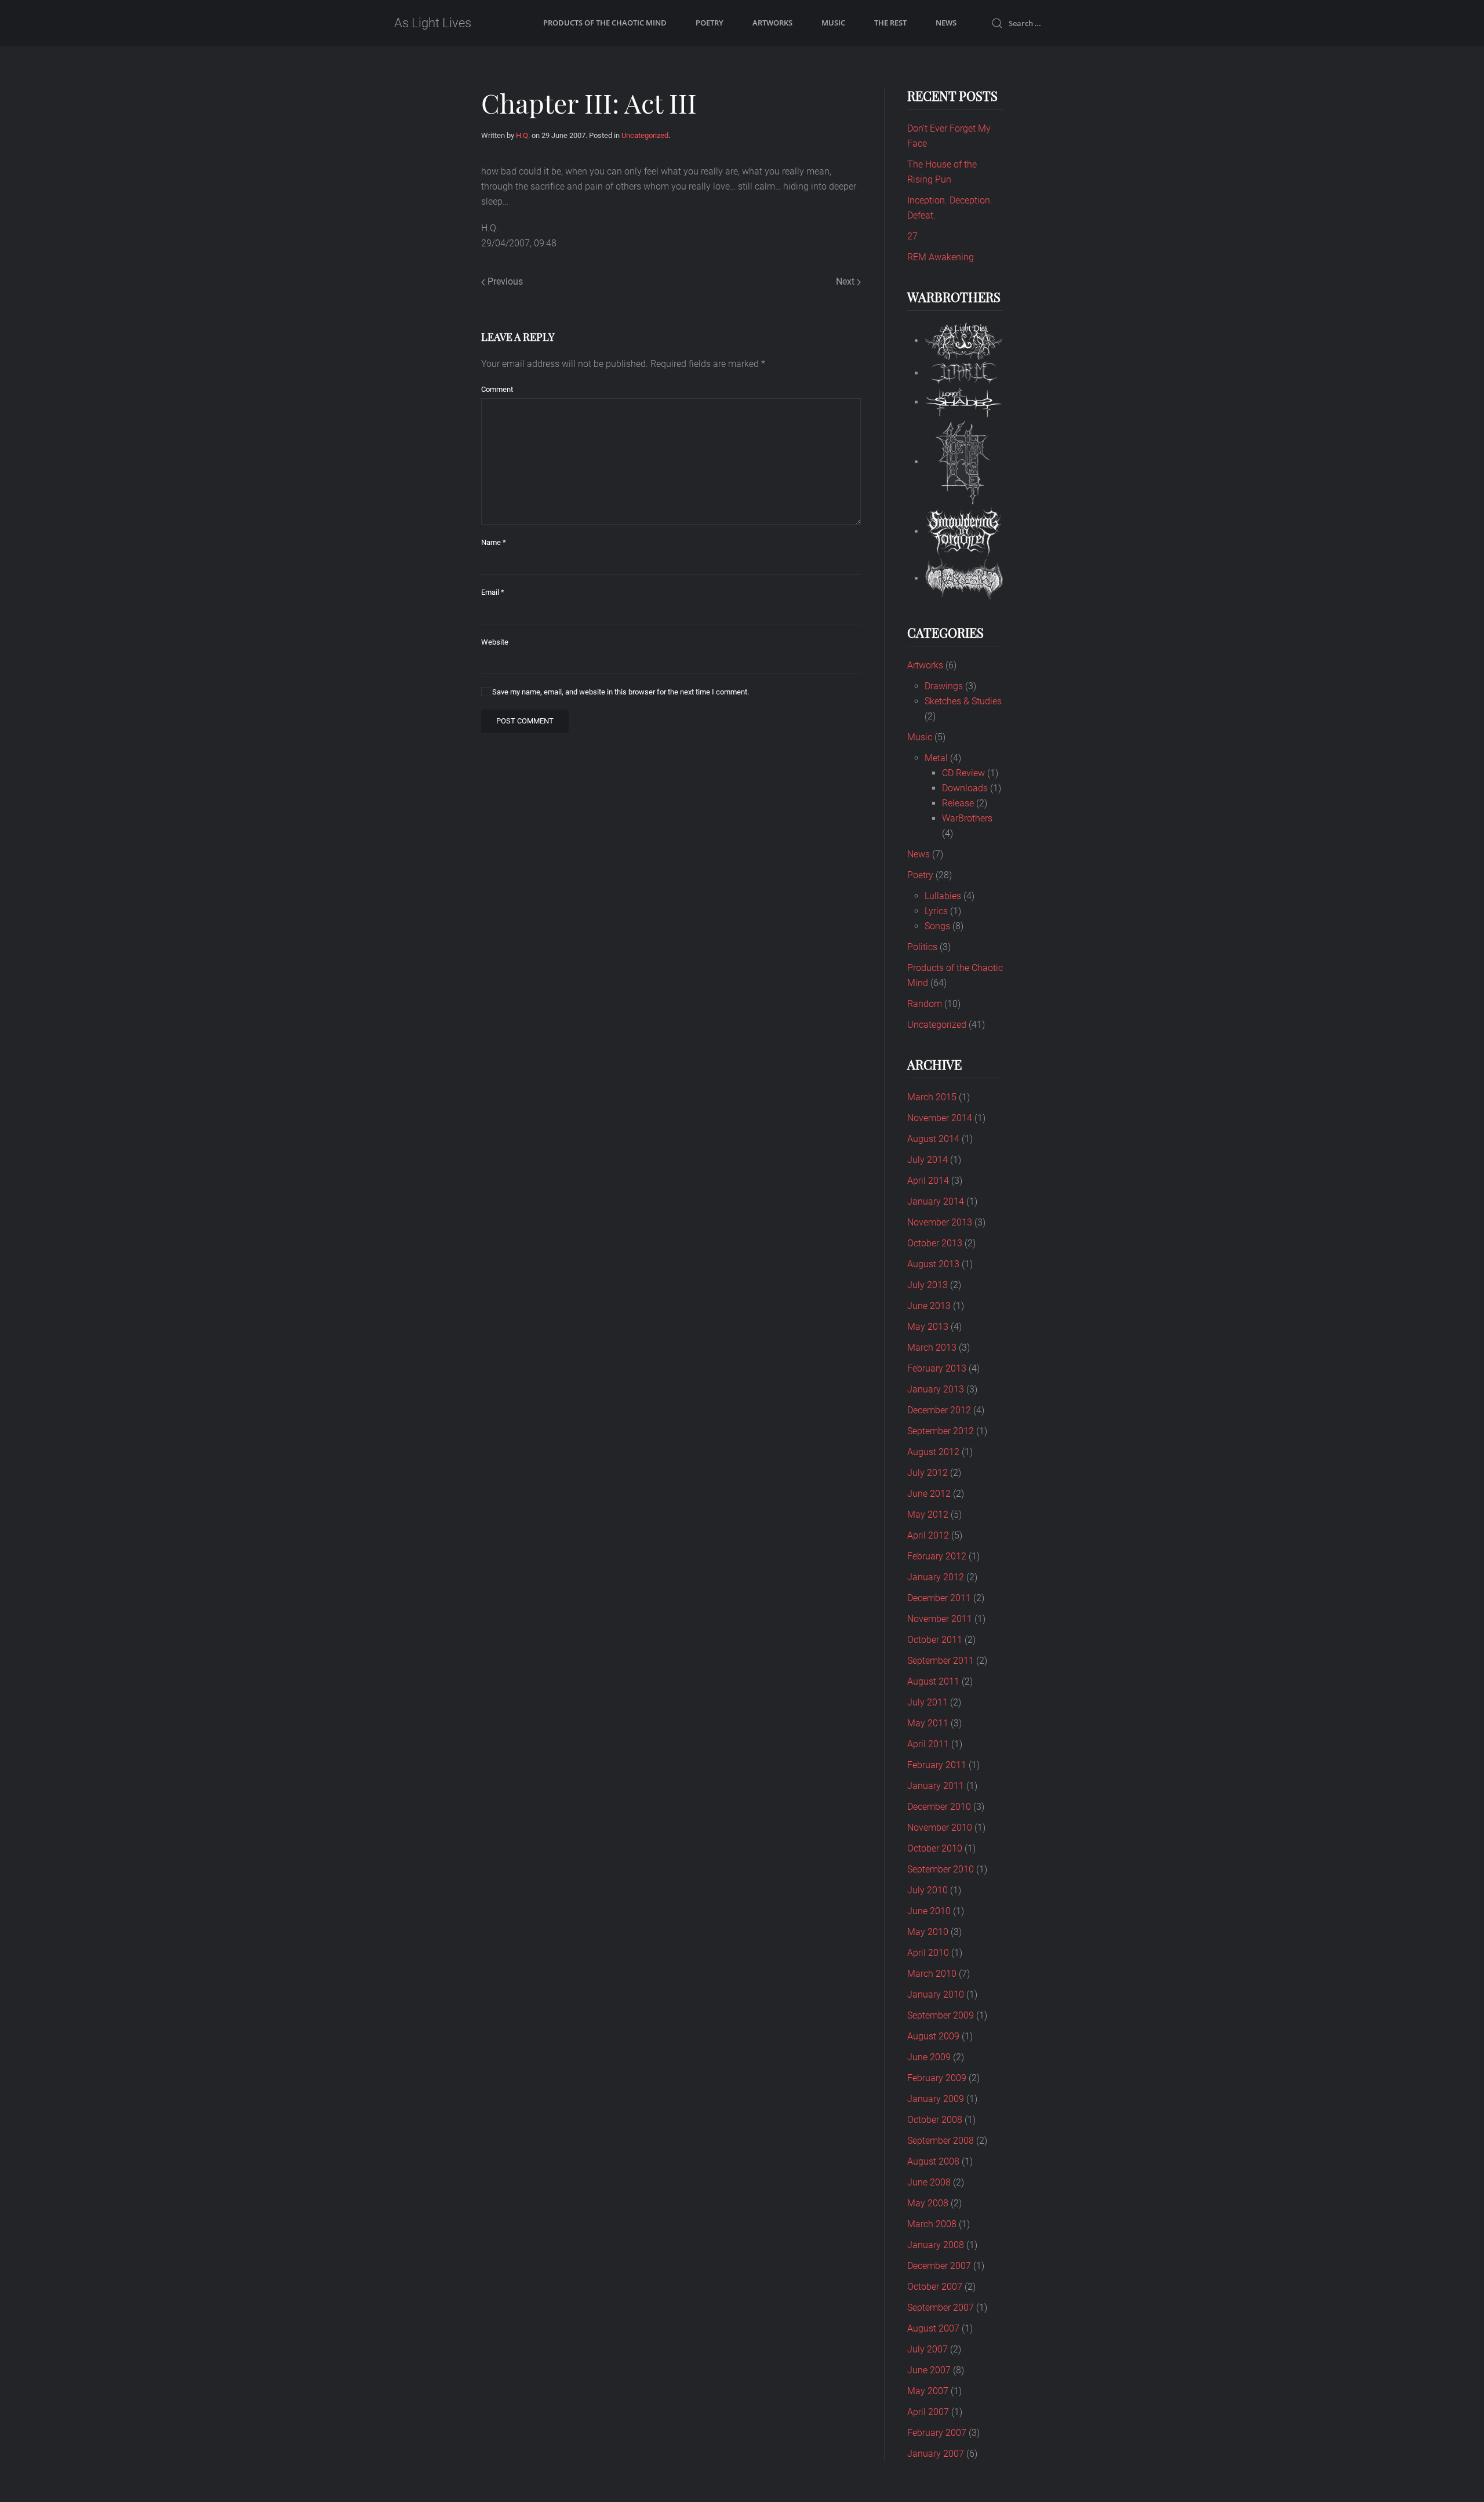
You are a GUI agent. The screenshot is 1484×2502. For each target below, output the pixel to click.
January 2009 (936, 2099)
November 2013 (940, 1222)
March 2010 (932, 1974)
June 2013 (929, 1306)
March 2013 (932, 1348)
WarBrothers (967, 818)
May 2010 (928, 1932)
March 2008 (932, 2224)
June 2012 (929, 1494)
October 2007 (935, 2287)
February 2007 (937, 2433)
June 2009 (929, 2057)
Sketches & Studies (963, 701)
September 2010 (941, 1869)
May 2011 (928, 1723)
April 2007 (928, 2412)
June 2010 (929, 1911)
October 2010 (935, 1848)
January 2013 (936, 1389)
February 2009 (937, 2078)
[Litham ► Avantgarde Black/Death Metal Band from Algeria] (964, 373)
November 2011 (940, 1619)
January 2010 (936, 1994)
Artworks (772, 23)
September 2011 (941, 1661)
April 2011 (928, 1744)
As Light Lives (433, 23)
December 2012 (939, 1410)
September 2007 (941, 2308)
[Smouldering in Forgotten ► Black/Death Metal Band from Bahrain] (964, 531)
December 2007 (939, 2266)
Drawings (944, 686)
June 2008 (929, 2182)
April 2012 (928, 1535)
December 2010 (939, 1807)
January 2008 (936, 2245)
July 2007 (927, 2349)
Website (495, 642)
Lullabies (943, 896)
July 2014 (927, 1160)
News (946, 23)
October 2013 (935, 1243)
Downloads (965, 788)
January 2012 (936, 1577)
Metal (936, 758)
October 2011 (935, 1640)
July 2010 (927, 1890)
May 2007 (928, 2391)
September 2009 (941, 2015)
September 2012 (941, 1431)
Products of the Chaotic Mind (605, 23)
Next (846, 281)
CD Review (963, 773)
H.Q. (523, 135)
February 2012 (937, 1556)
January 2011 (936, 1786)
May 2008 (928, 2203)
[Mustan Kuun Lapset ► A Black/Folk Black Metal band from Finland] (964, 462)
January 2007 (936, 2454)
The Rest (890, 23)
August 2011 (933, 1681)
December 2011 (939, 1598)
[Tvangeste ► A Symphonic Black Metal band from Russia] (964, 578)
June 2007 (929, 2370)
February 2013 (937, 1368)
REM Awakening (941, 257)
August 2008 (933, 2161)
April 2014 (928, 1181)
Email (493, 592)
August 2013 (933, 1264)
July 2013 (927, 1285)
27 (912, 236)
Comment (497, 389)
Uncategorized (645, 135)
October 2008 (935, 2120)
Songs (937, 926)
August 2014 (933, 1139)
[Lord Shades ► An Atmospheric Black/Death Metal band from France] (964, 402)
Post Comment (525, 721)
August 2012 (933, 1452)
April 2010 (928, 1953)
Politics (922, 947)
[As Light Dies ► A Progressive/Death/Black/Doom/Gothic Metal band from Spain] (964, 341)
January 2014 (936, 1201)
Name (494, 542)
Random (925, 1004)
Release (958, 803)
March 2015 (932, 1097)
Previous (504, 281)
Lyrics (936, 911)
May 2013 (928, 1327)
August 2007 (933, 2328)
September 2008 (941, 2141)
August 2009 (933, 2036)
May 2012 (928, 1514)
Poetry (710, 23)
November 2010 (940, 1828)
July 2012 (927, 1473)
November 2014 (940, 1118)
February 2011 (937, 1765)
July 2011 (927, 1702)
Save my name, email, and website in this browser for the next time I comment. (620, 692)
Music (833, 23)
